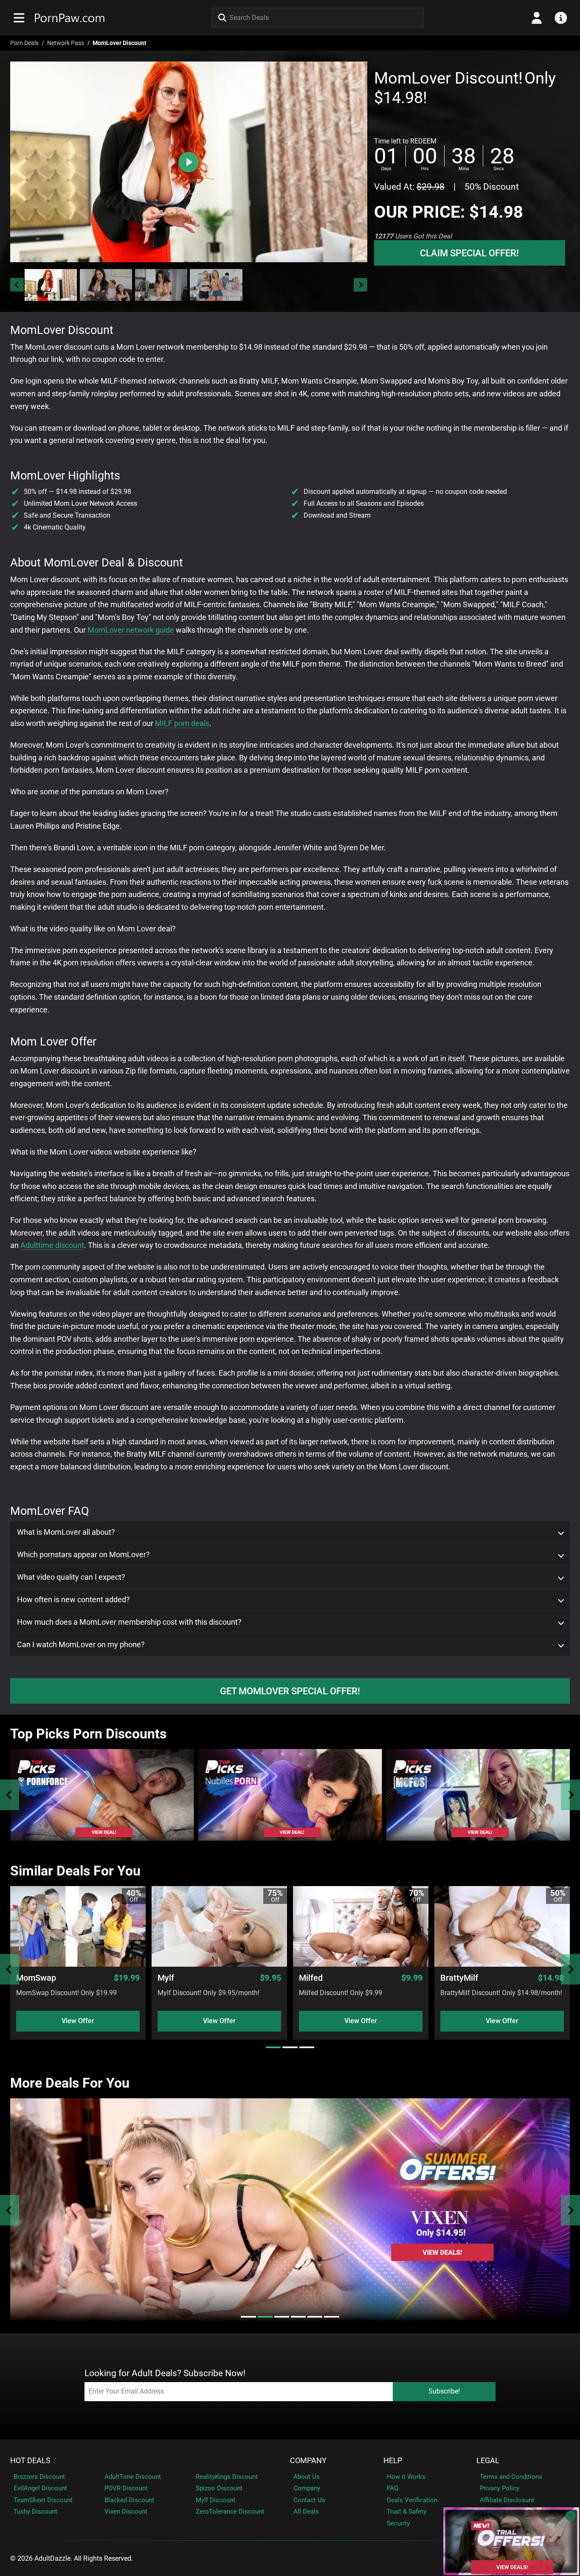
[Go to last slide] (17, 285)
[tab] (273, 2047)
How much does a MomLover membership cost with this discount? (129, 1622)
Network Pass (66, 43)
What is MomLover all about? (66, 1532)
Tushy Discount (35, 2512)
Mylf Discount (215, 2500)
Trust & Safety (407, 2512)
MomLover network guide (131, 630)
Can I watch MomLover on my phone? (81, 1645)
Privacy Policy (500, 2488)
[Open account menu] (537, 18)
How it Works (406, 2477)
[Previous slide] (10, 1795)
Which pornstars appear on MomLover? (83, 1555)
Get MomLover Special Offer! (290, 1691)
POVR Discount (126, 2488)
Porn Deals (24, 43)
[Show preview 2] (106, 285)
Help (393, 2461)
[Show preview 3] (161, 285)
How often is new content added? (73, 1600)
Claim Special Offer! (469, 253)
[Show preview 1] (51, 285)
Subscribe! (444, 2391)
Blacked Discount (129, 2500)
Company (308, 2461)
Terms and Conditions (511, 2477)
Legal (488, 2461)
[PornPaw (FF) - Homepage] (70, 18)
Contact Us (309, 2500)
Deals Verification (412, 2500)
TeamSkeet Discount (43, 2500)
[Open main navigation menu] (19, 18)
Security (398, 2523)
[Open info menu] (561, 18)
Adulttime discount (52, 1245)
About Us (307, 2477)
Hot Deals (30, 2461)
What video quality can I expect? (71, 1577)
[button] (51, 285)
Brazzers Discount (39, 2477)
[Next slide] (360, 285)
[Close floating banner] (571, 2516)
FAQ (393, 2488)
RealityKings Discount (227, 2477)
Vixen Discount (126, 2512)
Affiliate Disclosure (507, 2500)
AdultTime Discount (133, 2477)
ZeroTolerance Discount (230, 2512)
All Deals (306, 2512)
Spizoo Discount (219, 2488)
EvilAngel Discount (40, 2488)
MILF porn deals (182, 723)
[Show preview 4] (216, 285)
